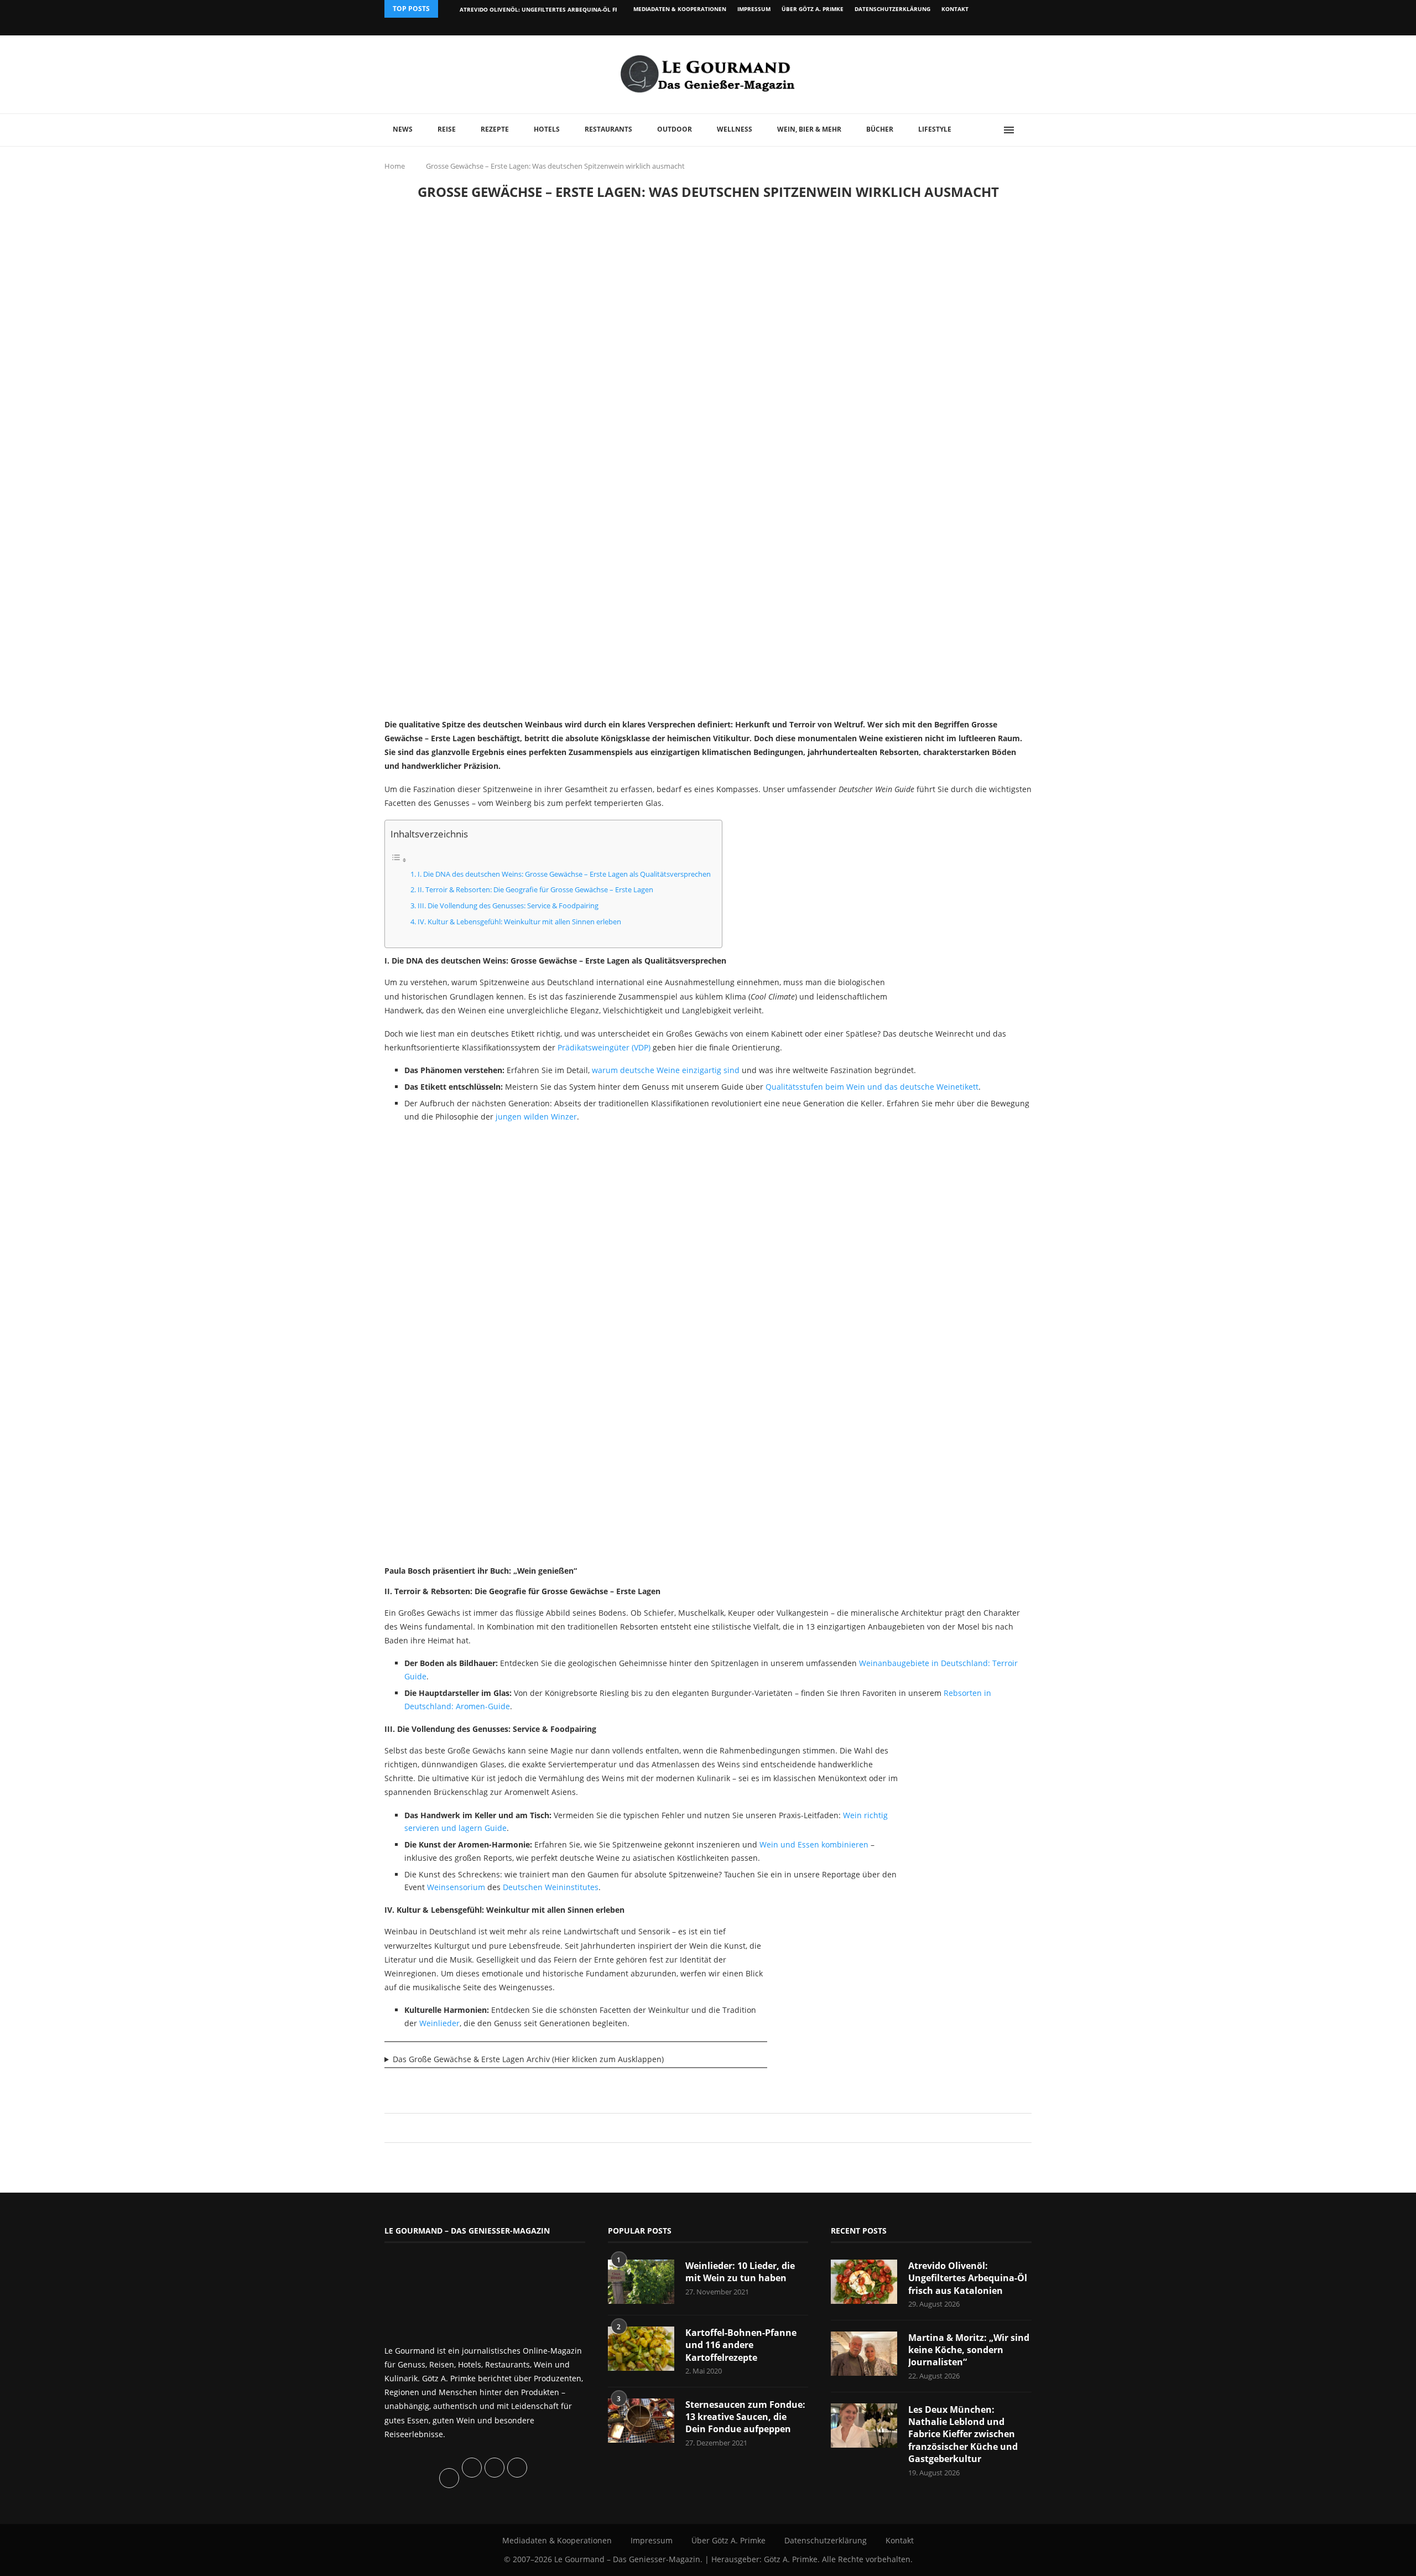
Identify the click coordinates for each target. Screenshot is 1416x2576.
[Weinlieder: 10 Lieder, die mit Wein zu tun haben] (641, 2282)
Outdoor (675, 129)
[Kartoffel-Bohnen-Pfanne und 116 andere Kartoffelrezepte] (641, 2349)
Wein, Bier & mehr (809, 129)
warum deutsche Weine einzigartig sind (666, 1070)
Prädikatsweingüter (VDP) (604, 1047)
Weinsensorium (456, 1887)
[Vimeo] (972, 27)
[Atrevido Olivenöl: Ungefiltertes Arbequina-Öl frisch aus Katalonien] (864, 2282)
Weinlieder (439, 2023)
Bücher (880, 129)
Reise (447, 129)
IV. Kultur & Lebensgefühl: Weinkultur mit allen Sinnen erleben (519, 922)
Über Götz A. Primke (813, 9)
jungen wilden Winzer (536, 1117)
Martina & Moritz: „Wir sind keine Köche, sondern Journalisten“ (969, 2350)
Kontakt (955, 9)
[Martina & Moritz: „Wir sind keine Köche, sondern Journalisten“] (864, 2354)
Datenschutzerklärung (892, 9)
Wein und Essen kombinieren (814, 1844)
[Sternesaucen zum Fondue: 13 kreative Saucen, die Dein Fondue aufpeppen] (641, 2421)
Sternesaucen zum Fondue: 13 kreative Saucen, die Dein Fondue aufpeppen (745, 2417)
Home (395, 166)
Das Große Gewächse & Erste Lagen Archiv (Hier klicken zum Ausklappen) (528, 2059)
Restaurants (608, 129)
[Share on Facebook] (703, 2128)
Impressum (754, 9)
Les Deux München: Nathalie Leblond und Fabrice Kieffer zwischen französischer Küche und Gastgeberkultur (963, 2434)
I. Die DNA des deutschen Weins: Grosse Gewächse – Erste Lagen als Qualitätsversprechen (564, 874)
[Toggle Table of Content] (399, 860)
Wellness (735, 129)
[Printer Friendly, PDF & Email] (438, 2086)
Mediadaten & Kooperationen (680, 9)
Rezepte (495, 129)
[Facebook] (959, 27)
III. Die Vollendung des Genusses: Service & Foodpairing (508, 906)
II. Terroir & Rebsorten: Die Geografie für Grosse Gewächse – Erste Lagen (535, 890)
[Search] (1026, 130)
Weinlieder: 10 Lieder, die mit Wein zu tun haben (740, 2272)
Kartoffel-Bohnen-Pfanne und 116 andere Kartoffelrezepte (741, 2345)
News (403, 129)
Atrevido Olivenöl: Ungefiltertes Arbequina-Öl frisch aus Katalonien (571, 9)
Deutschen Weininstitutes (551, 1887)
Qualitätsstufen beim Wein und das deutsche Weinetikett (872, 1087)
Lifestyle (935, 129)
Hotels (547, 129)
